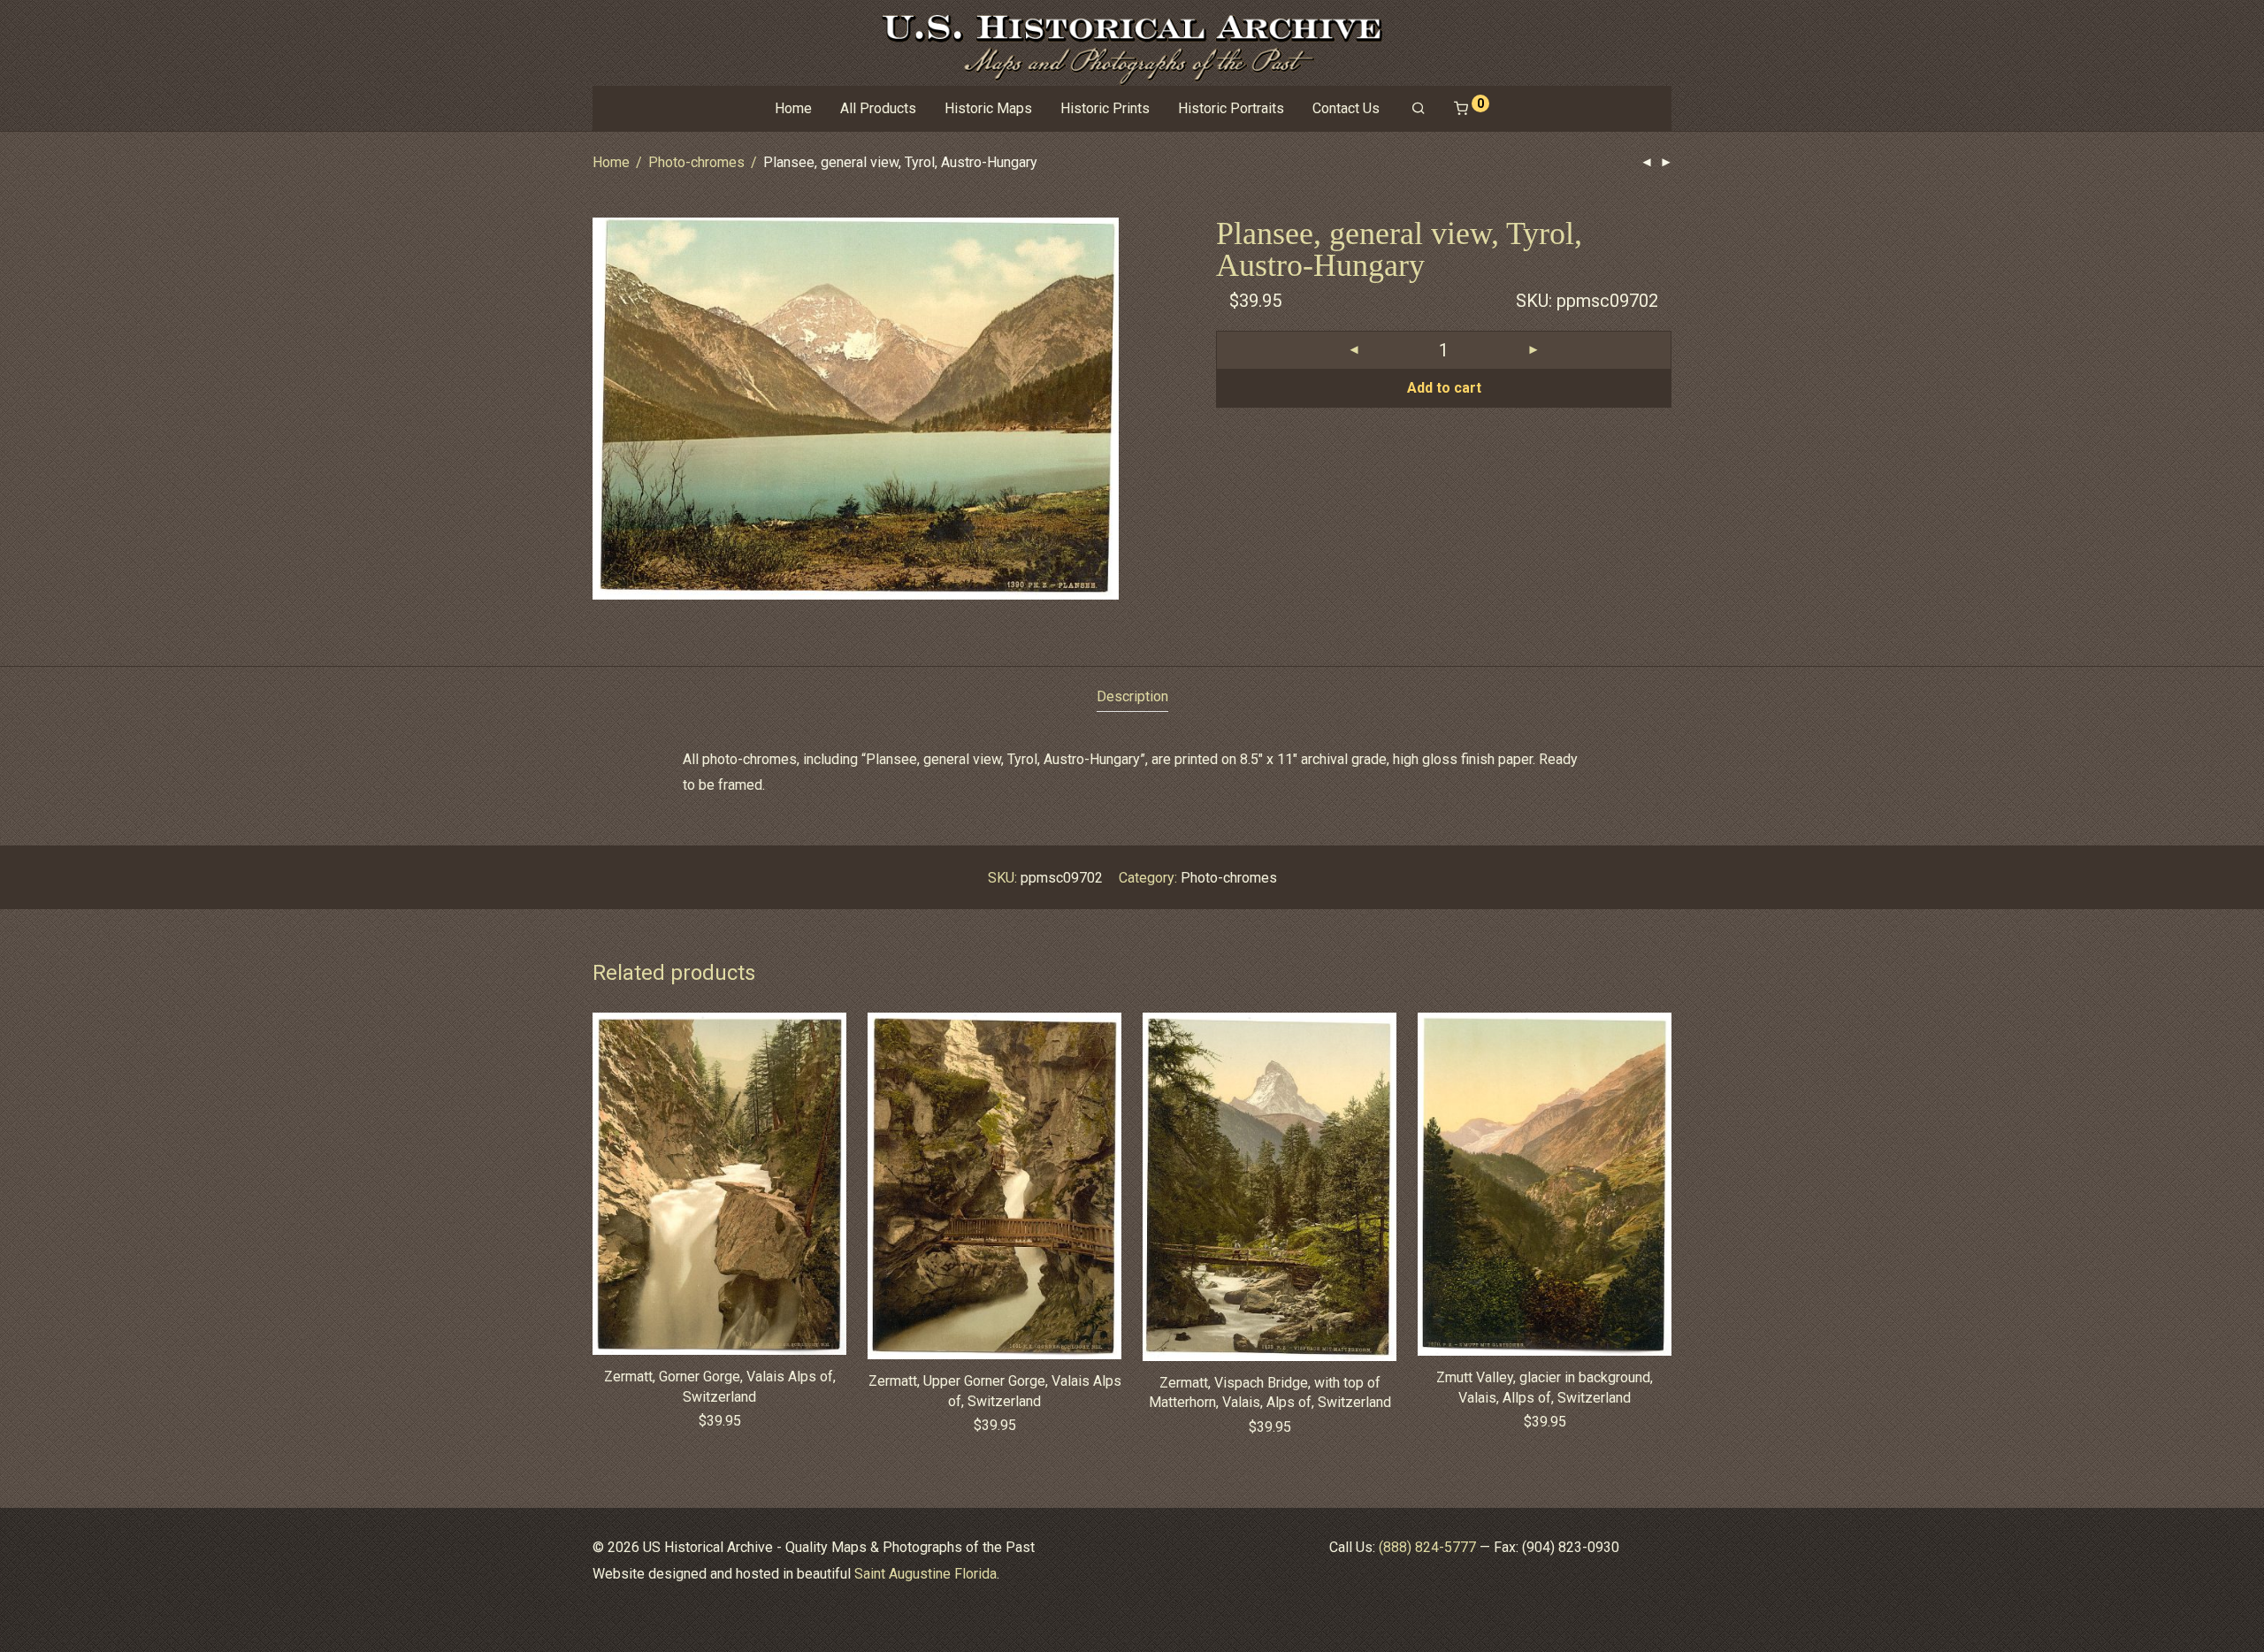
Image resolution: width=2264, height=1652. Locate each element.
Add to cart (1444, 388)
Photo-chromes (696, 162)
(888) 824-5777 (1427, 1547)
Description (1132, 696)
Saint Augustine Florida (925, 1574)
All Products (878, 108)
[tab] (1132, 697)
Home (793, 108)
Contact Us (1346, 108)
